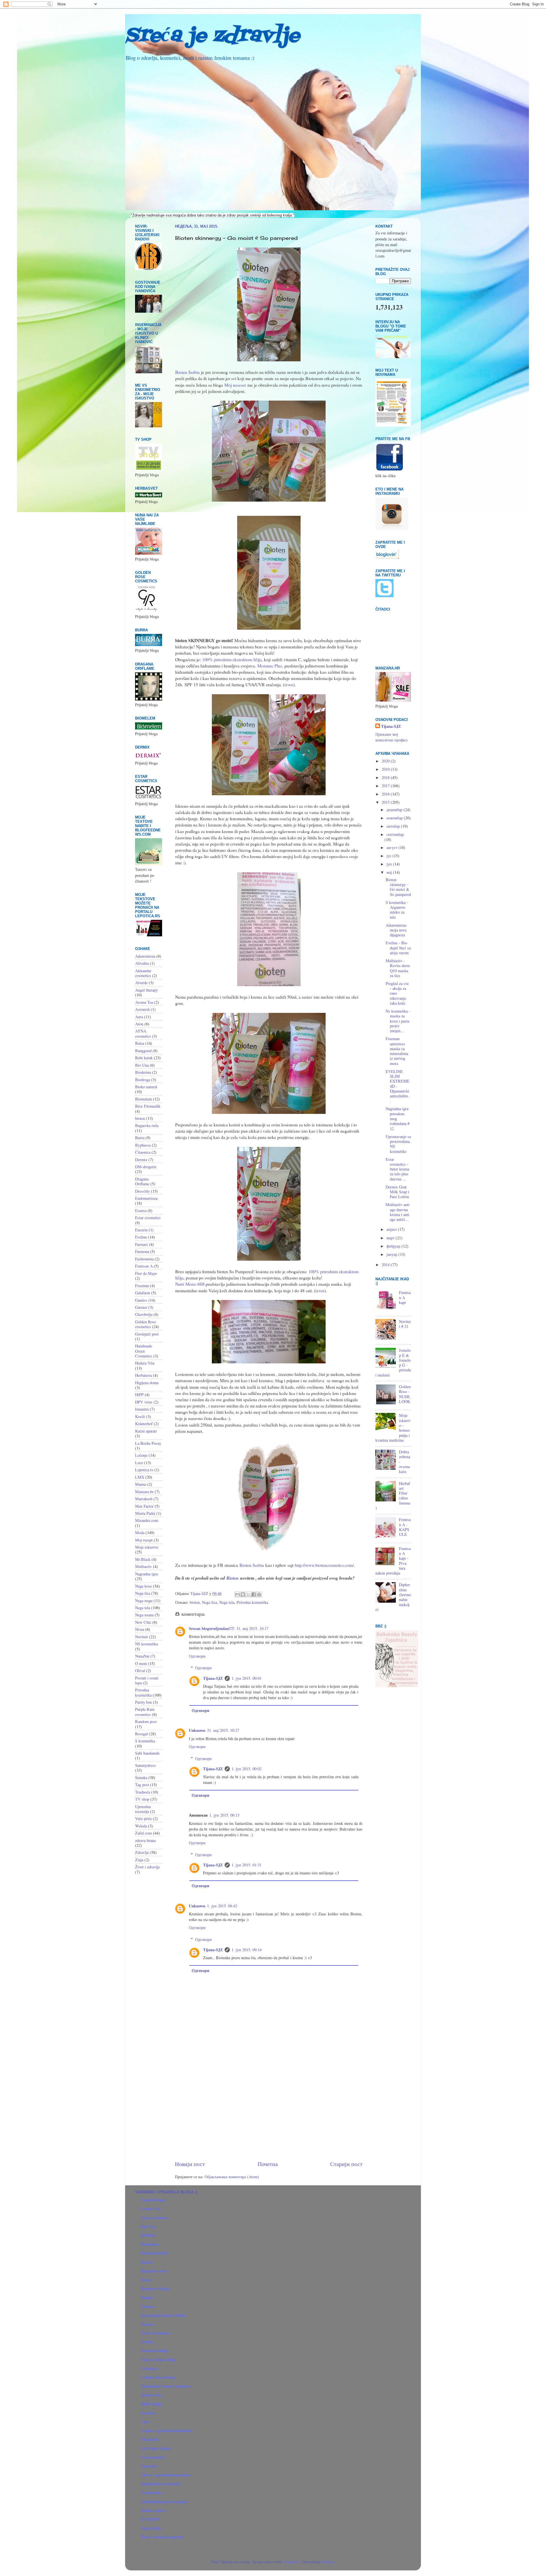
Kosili (140, 1416)
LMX (140, 1477)
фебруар (394, 1246)
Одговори (197, 1656)
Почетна (268, 2164)
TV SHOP (150, 2519)
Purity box (143, 1702)
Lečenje (141, 1455)
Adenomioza (145, 956)
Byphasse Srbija (155, 2288)
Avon (139, 1024)
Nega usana (144, 1615)
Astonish (142, 1009)
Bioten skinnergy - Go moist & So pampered (398, 887)
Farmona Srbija (155, 2351)
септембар (395, 834)
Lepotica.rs (144, 1470)
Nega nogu (144, 1601)
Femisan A (144, 1266)
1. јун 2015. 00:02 (247, 1769)
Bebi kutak (144, 1058)
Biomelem (143, 1099)
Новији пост (190, 2164)
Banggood (143, 1051)
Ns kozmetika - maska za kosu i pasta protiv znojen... (398, 1021)
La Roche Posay (148, 1443)
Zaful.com (143, 1833)
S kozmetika (145, 1741)
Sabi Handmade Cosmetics (164, 2502)
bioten (195, 1602)
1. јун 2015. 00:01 (247, 1678)
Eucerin (141, 1230)
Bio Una (142, 1065)
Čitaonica (143, 1152)
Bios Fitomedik (148, 1106)
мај (390, 872)
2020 (386, 761)
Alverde (141, 983)
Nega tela (227, 1602)
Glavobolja (144, 1314)
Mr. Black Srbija (156, 2448)
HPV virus (144, 1402)
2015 (386, 802)
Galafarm (143, 1293)
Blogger (328, 2562)
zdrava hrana (145, 1840)
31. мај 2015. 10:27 (223, 1730)
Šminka (141, 1778)
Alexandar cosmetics (143, 973)
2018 (386, 777)
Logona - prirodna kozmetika (167, 2430)
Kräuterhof (144, 1424)
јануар (392, 1254)
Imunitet (142, 1409)
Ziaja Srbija (151, 2528)
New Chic (143, 1622)
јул (389, 856)
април (392, 1229)
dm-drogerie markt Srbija (164, 2315)
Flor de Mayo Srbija (158, 2360)
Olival (140, 1671)
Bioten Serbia (187, 372)
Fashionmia (144, 1259)
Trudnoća (143, 1792)
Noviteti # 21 (405, 1324)
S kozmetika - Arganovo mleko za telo (397, 910)
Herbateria (143, 1375)
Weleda (141, 1826)
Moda (140, 1533)
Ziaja (139, 1860)
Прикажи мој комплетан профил (391, 737)
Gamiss (141, 1300)
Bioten (232, 1578)
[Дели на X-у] (248, 1594)
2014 (386, 1265)
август (392, 847)
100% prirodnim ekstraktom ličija (232, 659)
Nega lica (209, 1602)
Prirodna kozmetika (252, 1602)
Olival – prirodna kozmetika (166, 2475)
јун (390, 864)
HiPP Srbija (152, 2404)
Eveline (141, 1237)
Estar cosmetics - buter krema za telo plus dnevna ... (397, 1169)
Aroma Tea (144, 1002)
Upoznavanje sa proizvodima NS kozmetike (398, 1144)
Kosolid (148, 2413)
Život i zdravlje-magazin (162, 2537)
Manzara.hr (144, 1492)
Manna (141, 1484)
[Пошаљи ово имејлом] (237, 1594)
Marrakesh (144, 1499)
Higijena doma (147, 1383)
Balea (140, 1043)
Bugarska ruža (147, 1125)
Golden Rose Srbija (158, 2377)
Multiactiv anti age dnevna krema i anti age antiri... (398, 1212)
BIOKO (148, 2235)
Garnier (141, 1307)
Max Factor (144, 1506)
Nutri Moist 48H (190, 1284)
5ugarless (292, 2562)
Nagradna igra (146, 1574)
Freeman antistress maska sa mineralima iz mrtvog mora (397, 1051)
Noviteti (141, 1637)
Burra (140, 1138)
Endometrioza (146, 1198)
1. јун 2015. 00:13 (224, 1815)
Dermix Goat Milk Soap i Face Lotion (397, 1192)
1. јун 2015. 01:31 (247, 1865)
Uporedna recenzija (143, 1809)
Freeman (142, 1286)
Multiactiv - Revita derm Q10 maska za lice (398, 968)
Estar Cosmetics (155, 2333)
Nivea (140, 1629)
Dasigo (147, 2297)
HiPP (139, 1395)
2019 (386, 769)
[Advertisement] (269, 2112)
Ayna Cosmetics (155, 2218)
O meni (141, 1663)
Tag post (142, 1785)
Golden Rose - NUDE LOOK (405, 1394)
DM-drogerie (146, 1167)
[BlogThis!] (243, 1594)
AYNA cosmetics (143, 1033)
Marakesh (150, 2439)
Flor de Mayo (146, 1273)
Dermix (141, 1160)
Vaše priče (143, 1818)
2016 (386, 794)
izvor (289, 684)
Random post (146, 1721)
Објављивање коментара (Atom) (232, 2177)
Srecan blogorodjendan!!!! (212, 1628)
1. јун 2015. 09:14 (247, 1950)
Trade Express (154, 2510)
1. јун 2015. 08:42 (222, 1906)
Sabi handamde (147, 1753)
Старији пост (346, 2164)
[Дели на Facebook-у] (254, 1594)
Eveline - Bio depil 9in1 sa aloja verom (398, 948)
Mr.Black (143, 1559)
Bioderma (143, 1072)
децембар (395, 810)
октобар (394, 826)
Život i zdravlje (147, 1867)
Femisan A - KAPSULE (405, 1527)
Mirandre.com (147, 1520)
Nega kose (143, 1586)
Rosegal (141, 1734)
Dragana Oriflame (142, 1181)
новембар (395, 818)
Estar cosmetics (148, 1218)
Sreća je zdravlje (212, 36)
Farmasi (141, 1244)
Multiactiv (143, 1566)
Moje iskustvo (147, 1547)
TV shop (142, 1799)
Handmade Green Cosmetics (144, 1351)
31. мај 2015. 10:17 (252, 1628)
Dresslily (142, 1191)
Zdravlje (142, 1852)
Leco (139, 1463)
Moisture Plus (270, 666)
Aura (139, 1017)
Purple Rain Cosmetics (161, 2484)
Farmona (142, 1251)
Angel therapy (146, 990)
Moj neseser (235, 385)
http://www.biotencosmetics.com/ (324, 1565)
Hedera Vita (145, 1363)
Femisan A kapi (405, 1297)
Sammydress (145, 1765)
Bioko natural (146, 1087)
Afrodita (142, 963)
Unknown (197, 1730)
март (391, 1238)
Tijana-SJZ (213, 1678)
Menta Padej (145, 1513)
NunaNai (142, 1656)
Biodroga (143, 1080)
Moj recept (144, 1540)
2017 (386, 786)
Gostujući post (147, 1334)
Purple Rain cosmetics (145, 1712)
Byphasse (143, 1145)
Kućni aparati (146, 1431)
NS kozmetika (146, 1644)
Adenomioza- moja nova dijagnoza (396, 930)
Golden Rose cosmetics (145, 1324)
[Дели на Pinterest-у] (259, 1594)
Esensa (141, 1210)
